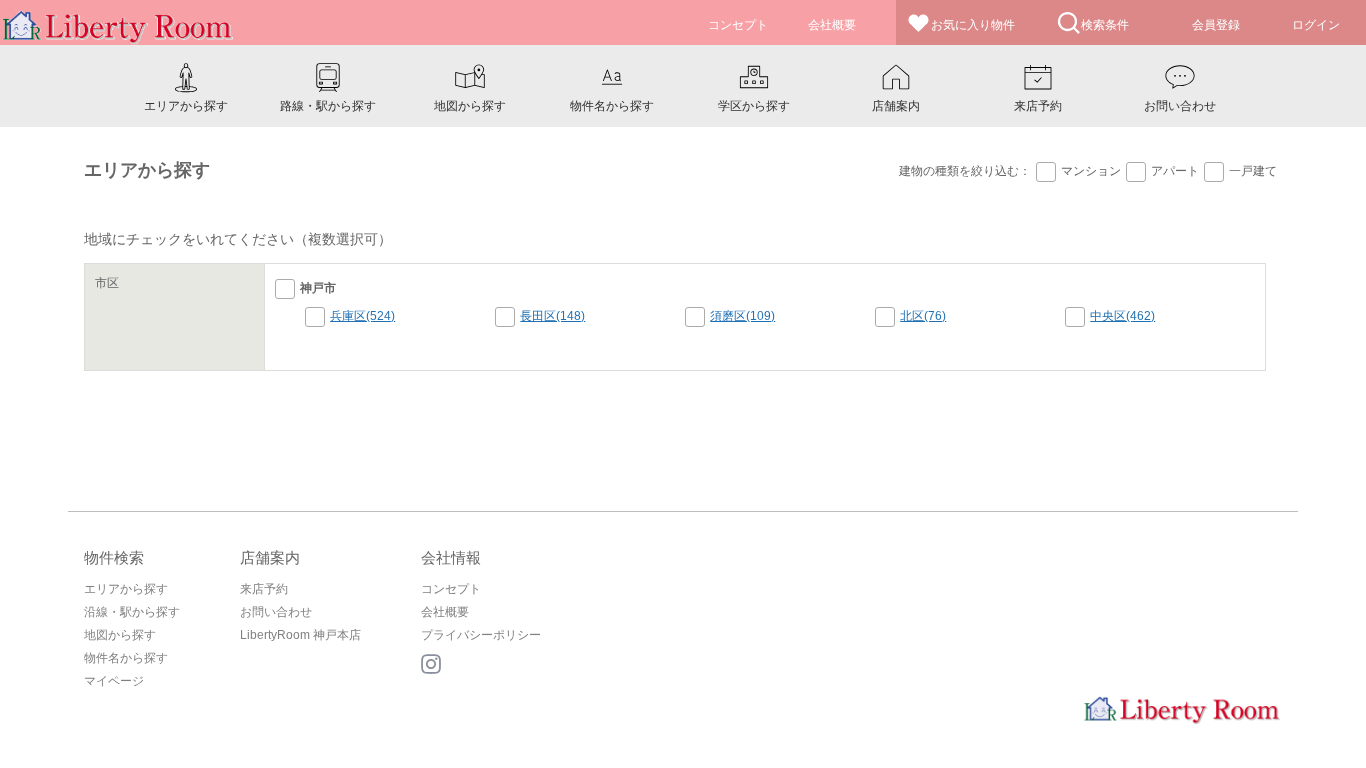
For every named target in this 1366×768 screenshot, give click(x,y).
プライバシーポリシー (481, 635)
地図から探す (120, 635)
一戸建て (1253, 171)
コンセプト (451, 589)
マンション (1091, 171)
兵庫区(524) (362, 316)
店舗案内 (270, 557)
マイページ (114, 681)
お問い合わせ (276, 612)
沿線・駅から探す (132, 612)
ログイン (1316, 25)
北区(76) (923, 316)
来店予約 (264, 589)
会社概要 (445, 612)
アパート (1175, 171)
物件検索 (114, 557)
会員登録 (1216, 25)
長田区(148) (552, 316)
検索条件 (1105, 25)
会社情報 (451, 557)
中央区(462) (1122, 316)
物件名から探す (126, 658)
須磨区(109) (742, 316)
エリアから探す (126, 589)
